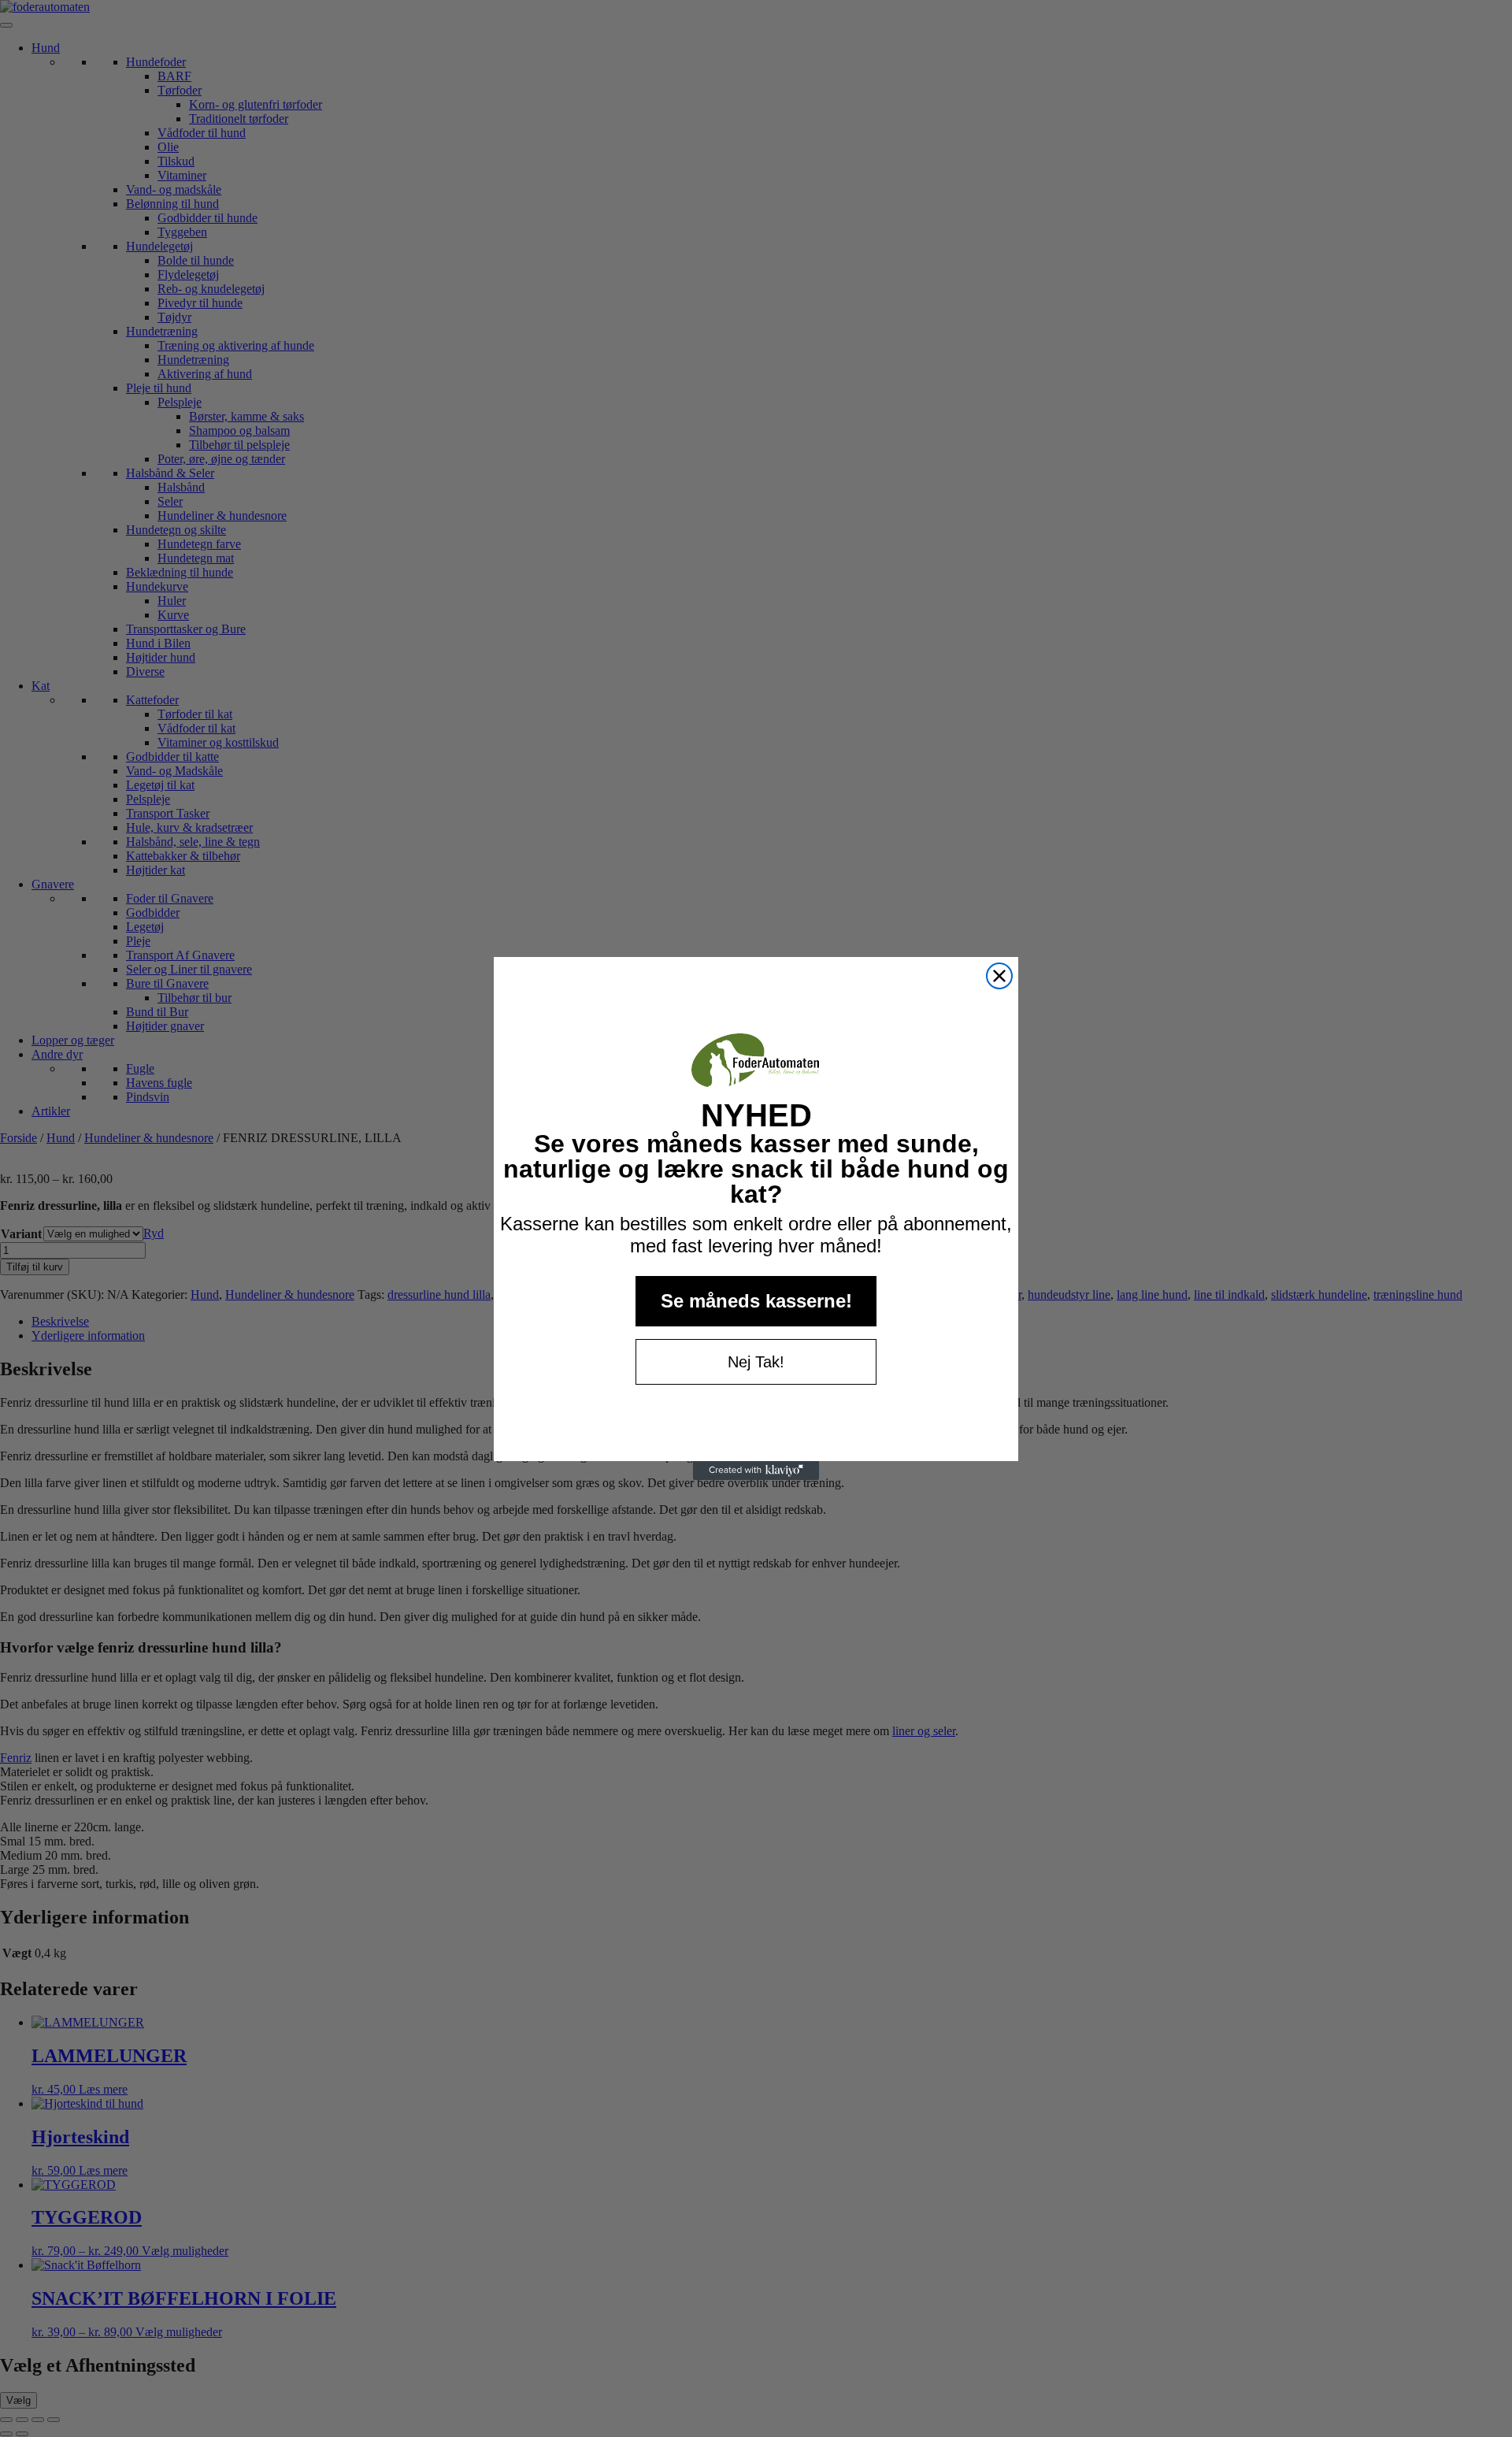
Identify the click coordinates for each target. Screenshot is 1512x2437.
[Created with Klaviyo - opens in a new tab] (756, 1471)
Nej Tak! (756, 1362)
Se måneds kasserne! (756, 1301)
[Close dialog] (999, 976)
